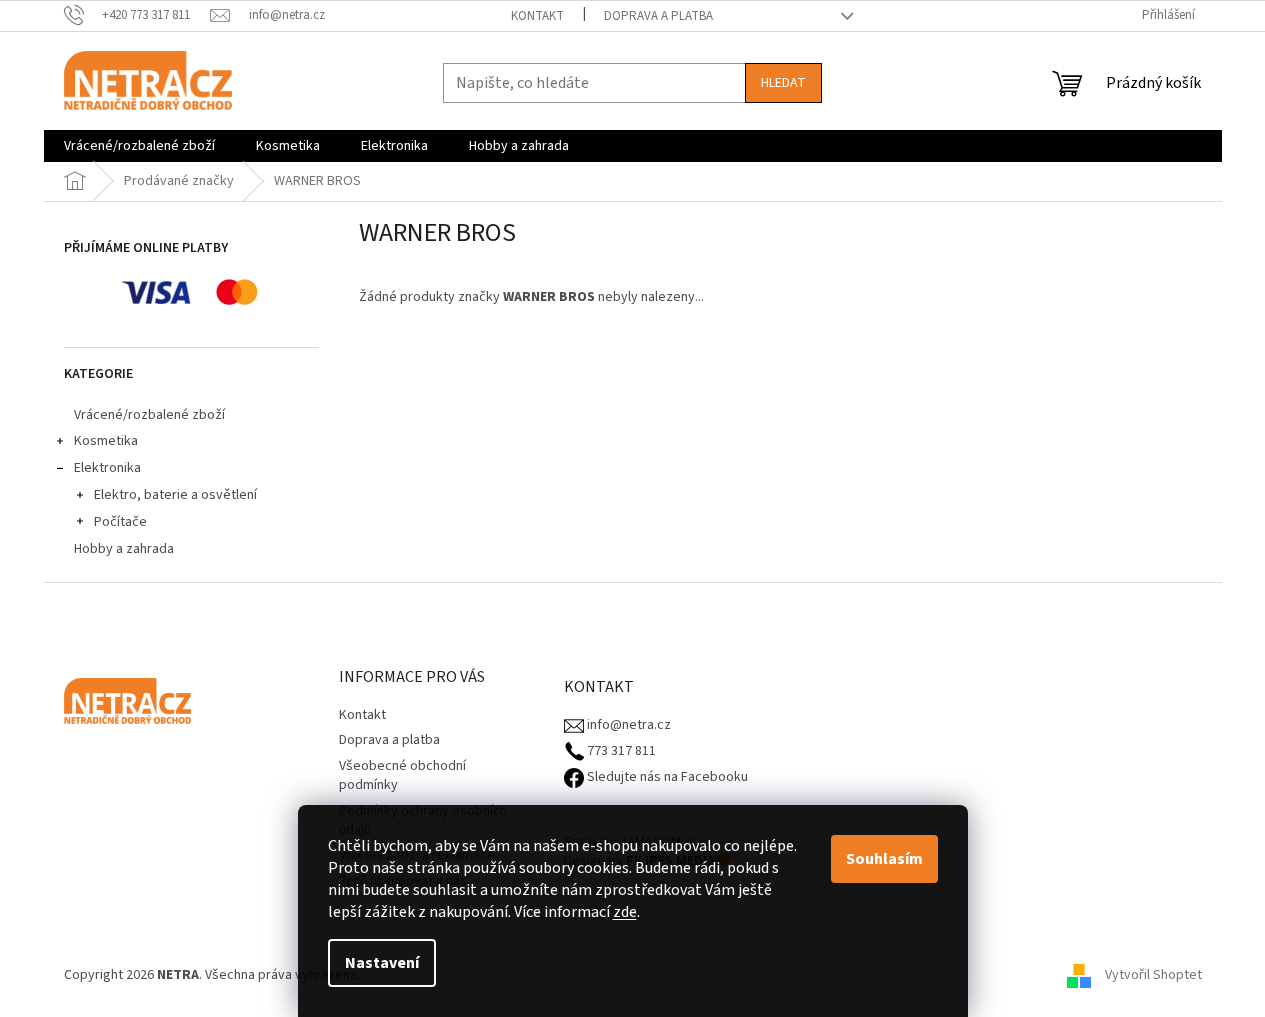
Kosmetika (106, 441)
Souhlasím (884, 859)
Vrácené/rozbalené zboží (149, 415)
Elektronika (107, 468)
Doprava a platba (658, 16)
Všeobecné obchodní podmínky (402, 775)
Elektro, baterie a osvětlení (175, 495)
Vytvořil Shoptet (1153, 975)
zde (625, 912)
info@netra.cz (627, 725)
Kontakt (537, 16)
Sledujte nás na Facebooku (666, 777)
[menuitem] (139, 146)
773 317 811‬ (620, 751)
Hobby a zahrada (124, 549)
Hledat (783, 83)
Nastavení (382, 963)
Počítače (120, 522)
